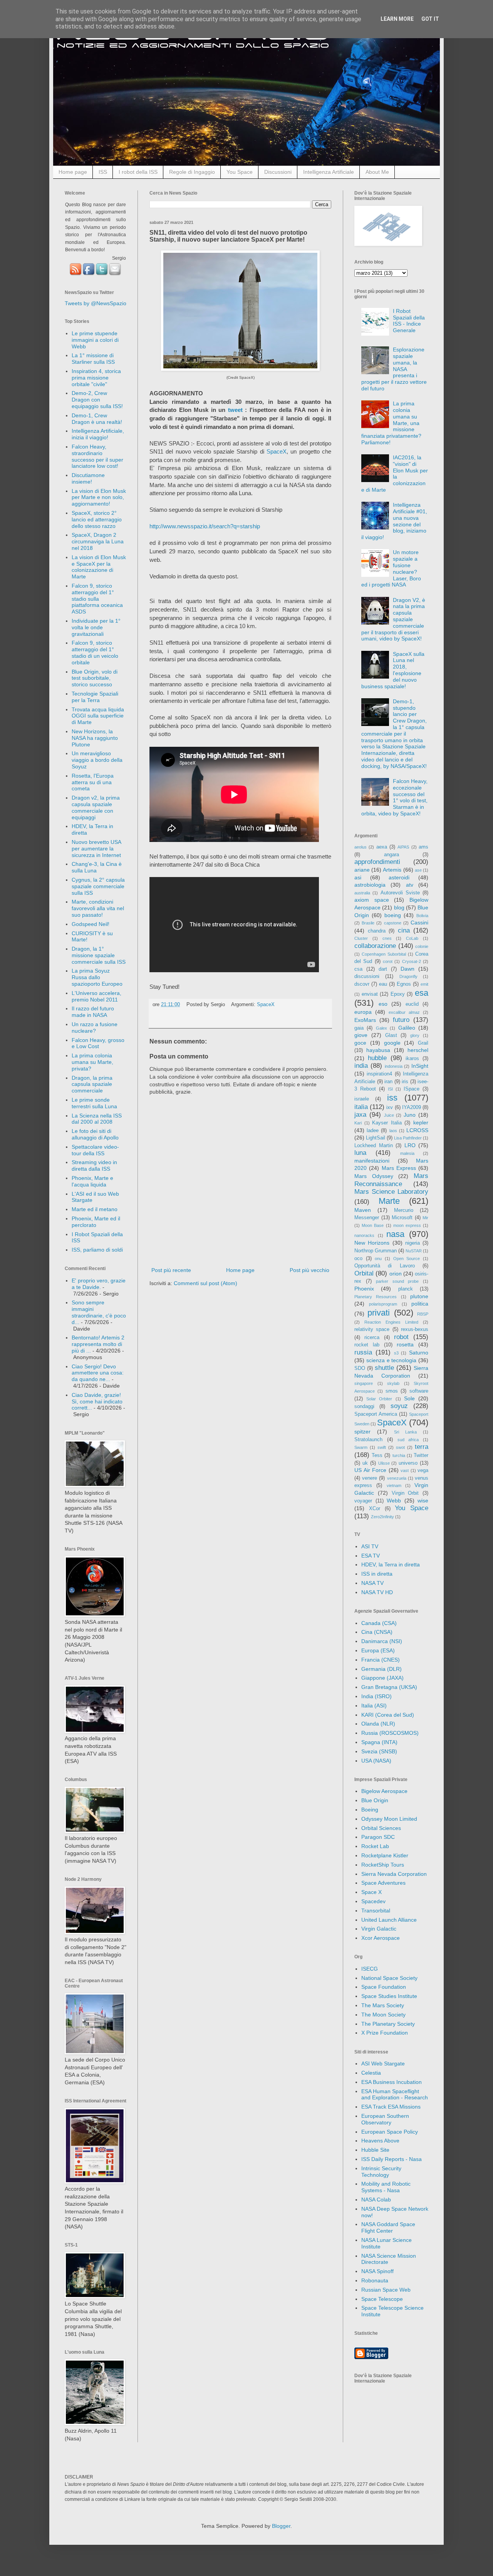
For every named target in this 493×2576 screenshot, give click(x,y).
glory (415, 1035)
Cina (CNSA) (377, 1632)
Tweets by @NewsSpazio (96, 303)
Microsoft (402, 1218)
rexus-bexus (415, 1329)
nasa (395, 1234)
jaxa (360, 1115)
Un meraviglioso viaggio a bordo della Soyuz (97, 760)
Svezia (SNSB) (379, 1751)
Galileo (407, 1028)
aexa (382, 847)
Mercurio (404, 1210)
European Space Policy (390, 2132)
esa (422, 993)
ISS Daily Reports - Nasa (392, 2159)
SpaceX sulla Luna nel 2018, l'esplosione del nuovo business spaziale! (393, 670)
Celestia (371, 2073)
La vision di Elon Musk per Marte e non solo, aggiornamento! (99, 497)
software (419, 1391)
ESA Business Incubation (392, 2082)
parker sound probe (397, 1281)
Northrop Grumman (376, 1251)
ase (418, 870)
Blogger (281, 2526)
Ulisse (384, 1463)
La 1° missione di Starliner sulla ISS (93, 359)
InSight (420, 1066)
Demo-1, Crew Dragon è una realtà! (97, 419)
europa (363, 1012)
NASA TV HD (377, 1592)
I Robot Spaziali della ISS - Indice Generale (409, 321)
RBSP (423, 1314)
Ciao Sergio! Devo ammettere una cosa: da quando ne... (98, 1373)
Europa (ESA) (378, 1650)
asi (358, 877)
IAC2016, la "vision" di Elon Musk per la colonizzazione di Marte (395, 474)
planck (406, 1289)
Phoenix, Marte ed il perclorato (96, 1222)
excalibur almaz (404, 1012)
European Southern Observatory (385, 2119)
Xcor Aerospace (381, 1938)
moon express (407, 1225)
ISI (390, 1089)
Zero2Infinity (382, 1517)
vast (405, 1470)
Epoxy (398, 994)
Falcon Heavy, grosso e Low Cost (98, 1043)
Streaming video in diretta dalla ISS (94, 1165)
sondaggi (364, 1406)
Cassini (419, 923)
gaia (359, 1028)
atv (410, 885)
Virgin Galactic (379, 1929)
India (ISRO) (376, 1696)
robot (401, 1337)
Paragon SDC (378, 1837)
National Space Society (389, 1978)
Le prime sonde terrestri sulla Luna (94, 1103)
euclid (412, 1004)
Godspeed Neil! (91, 924)
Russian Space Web (386, 2290)
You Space (240, 172)
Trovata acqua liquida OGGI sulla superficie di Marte (98, 716)
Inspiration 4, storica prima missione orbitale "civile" (96, 378)
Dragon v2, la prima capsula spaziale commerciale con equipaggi (96, 807)
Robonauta (375, 2280)
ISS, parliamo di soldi (97, 1250)
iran (388, 1082)
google (392, 1043)
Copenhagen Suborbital (384, 954)
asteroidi (399, 877)
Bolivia (422, 916)
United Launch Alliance (389, 1920)
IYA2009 (412, 1107)
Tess (377, 1455)
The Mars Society (383, 2005)
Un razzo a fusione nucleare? (95, 1028)
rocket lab (367, 1345)
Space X (371, 1892)
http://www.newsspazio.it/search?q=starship (205, 526)
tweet (235, 410)
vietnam (394, 1485)
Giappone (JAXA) (382, 1678)
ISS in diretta (377, 1574)
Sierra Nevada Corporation (394, 1874)
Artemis (392, 870)
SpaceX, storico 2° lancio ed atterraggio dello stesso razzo (97, 519)
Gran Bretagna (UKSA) (389, 1687)
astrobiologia (370, 885)
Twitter (421, 1455)
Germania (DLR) (381, 1669)
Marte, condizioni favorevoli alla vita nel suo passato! (98, 908)
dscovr (362, 984)
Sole (409, 1398)
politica (420, 1304)
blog (399, 907)
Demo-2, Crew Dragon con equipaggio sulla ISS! (97, 400)
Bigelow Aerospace (384, 1791)
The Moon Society (383, 2015)
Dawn (407, 969)
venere (370, 1478)
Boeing (370, 1810)
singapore (364, 1383)
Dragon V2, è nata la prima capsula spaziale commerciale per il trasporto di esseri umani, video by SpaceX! (393, 619)
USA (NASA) (376, 1761)
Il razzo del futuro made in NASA (93, 1012)
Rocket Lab (375, 1846)
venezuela (397, 1478)
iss (392, 1098)
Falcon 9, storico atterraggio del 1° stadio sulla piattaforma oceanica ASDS (97, 599)
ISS (103, 172)
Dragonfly (408, 976)
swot (400, 1447)
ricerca (372, 1338)
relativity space (372, 1329)
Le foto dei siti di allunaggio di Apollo (95, 1134)
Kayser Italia (387, 1123)
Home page (73, 172)
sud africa (408, 1440)
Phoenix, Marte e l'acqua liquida (92, 1181)
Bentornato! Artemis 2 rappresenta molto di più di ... (98, 1344)
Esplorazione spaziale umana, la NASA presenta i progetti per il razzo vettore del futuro (394, 369)
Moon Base (373, 1225)
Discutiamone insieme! (88, 478)
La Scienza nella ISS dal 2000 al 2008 (97, 1119)
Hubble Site (375, 2150)
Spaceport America (376, 1414)
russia (363, 1352)
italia (361, 1107)
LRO (410, 1145)
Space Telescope (382, 2299)
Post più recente (171, 1270)
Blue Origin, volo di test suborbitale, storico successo (95, 678)
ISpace (412, 1089)
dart (383, 969)
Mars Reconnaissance (391, 1180)
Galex (381, 1028)
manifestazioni (372, 1161)
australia (362, 893)
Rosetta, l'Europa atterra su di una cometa (93, 782)
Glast (391, 1035)
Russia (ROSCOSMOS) (390, 1733)
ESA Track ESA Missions (391, 2107)
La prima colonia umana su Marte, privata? (92, 1062)
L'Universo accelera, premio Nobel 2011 (96, 996)
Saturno (419, 1353)
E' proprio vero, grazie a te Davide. (99, 1284)
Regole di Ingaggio (192, 172)
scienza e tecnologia (392, 1360)
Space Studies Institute (389, 1996)
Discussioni (278, 172)
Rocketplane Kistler (385, 1855)
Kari (358, 1123)
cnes (387, 938)
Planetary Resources (376, 1297)
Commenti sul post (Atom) (205, 1283)
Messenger (367, 1218)
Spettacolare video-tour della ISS (95, 1150)
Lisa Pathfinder (408, 1138)
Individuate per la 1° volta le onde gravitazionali (96, 627)
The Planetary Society (388, 2024)
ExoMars (365, 1020)
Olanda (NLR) (378, 1724)
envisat (370, 994)
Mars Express (399, 1168)
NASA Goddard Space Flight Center (388, 2227)
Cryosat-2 (412, 961)
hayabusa (378, 1050)
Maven (363, 1210)
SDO (360, 1368)
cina (404, 930)
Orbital (364, 1273)
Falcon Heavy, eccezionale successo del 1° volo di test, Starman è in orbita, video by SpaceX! (395, 797)
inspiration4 (379, 1074)
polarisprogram (383, 1304)
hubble (377, 1058)
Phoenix (364, 1289)
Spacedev (373, 1901)
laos (393, 1131)
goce (360, 1043)
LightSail (376, 1138)
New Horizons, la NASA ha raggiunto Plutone (95, 738)
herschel (418, 1050)
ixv (390, 1107)
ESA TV (371, 1556)
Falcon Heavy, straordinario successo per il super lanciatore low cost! (97, 456)
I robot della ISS (138, 172)
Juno (410, 1115)
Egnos (404, 984)
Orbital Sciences (381, 1828)
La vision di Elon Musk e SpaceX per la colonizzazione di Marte (99, 567)
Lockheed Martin (374, 1146)
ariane (362, 870)
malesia (407, 1153)
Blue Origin (375, 1800)
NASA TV (372, 1583)
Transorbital (376, 1911)
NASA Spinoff (377, 2271)
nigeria (413, 1243)
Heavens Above (380, 2141)
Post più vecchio (309, 1270)
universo (408, 1463)
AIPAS (403, 847)
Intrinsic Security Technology (381, 2172)
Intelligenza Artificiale (329, 172)
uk (365, 1463)
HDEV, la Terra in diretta (391, 1564)
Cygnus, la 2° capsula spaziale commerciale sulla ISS (98, 886)
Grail (423, 1043)
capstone (393, 923)
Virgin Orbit (405, 1493)
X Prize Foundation (385, 2033)
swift (382, 1447)
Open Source (407, 1259)
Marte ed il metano (95, 1209)
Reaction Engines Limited (391, 1322)
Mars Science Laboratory (391, 1192)
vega (423, 1470)
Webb (394, 1501)
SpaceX (277, 451)
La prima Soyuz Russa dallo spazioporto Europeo (97, 977)
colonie (422, 946)
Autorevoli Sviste (400, 893)
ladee (373, 1131)
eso (383, 1004)
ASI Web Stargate (383, 2063)
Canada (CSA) (379, 1623)
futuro (401, 1020)
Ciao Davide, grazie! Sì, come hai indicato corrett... (97, 1401)
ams (423, 847)
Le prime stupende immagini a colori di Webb (95, 340)
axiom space (372, 900)
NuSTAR (414, 1251)
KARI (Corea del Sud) (388, 1715)
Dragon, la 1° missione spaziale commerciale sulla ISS (99, 955)
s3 (396, 1353)
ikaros (412, 1059)
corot (388, 961)
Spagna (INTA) (379, 1742)
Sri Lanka (405, 1432)
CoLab (412, 938)
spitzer (362, 1432)
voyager (363, 1501)
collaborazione (375, 946)
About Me (377, 172)
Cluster (361, 938)
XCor (375, 1509)
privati (379, 1313)
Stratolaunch (368, 1440)
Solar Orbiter (379, 1399)
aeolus (361, 847)
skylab (393, 1383)
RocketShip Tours (383, 1865)
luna (360, 1153)
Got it (430, 19)
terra (422, 1447)
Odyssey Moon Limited (389, 1819)
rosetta (405, 1344)
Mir (425, 1218)
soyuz (399, 1406)
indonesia (394, 1066)
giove (361, 1035)
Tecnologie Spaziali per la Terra (95, 697)
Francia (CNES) (381, 1660)
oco (358, 1259)
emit (424, 984)
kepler (421, 1122)
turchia (399, 1455)
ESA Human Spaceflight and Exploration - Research (395, 2095)
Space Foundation (384, 1987)
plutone (419, 1296)
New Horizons (372, 1243)
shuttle (384, 1368)
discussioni (367, 976)
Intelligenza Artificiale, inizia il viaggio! (98, 434)
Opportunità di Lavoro (385, 1266)
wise (423, 1501)
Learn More (397, 19)
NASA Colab (376, 2200)
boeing (393, 915)
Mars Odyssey (374, 1176)
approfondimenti (377, 862)
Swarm (361, 1447)
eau (383, 984)
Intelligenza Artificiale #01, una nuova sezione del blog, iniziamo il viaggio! (394, 521)
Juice (389, 1115)
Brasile (368, 923)
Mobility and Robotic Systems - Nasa (386, 2187)
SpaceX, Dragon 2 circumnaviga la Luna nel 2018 (98, 541)
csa (358, 969)
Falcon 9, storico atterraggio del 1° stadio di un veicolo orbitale (95, 652)
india (361, 1066)
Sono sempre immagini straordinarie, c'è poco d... (99, 1312)
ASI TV (370, 1546)
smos (392, 1391)
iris (405, 1082)
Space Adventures (383, 1883)
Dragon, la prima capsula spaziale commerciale (92, 1084)
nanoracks (364, 1235)
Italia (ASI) (374, 1706)
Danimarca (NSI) (382, 1641)
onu (378, 1259)
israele (362, 1099)
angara (392, 855)
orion (396, 1274)
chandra (377, 931)
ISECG (370, 1969)
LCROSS (417, 1130)
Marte (389, 1201)
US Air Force (370, 1470)
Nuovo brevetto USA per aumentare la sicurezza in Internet (96, 849)
